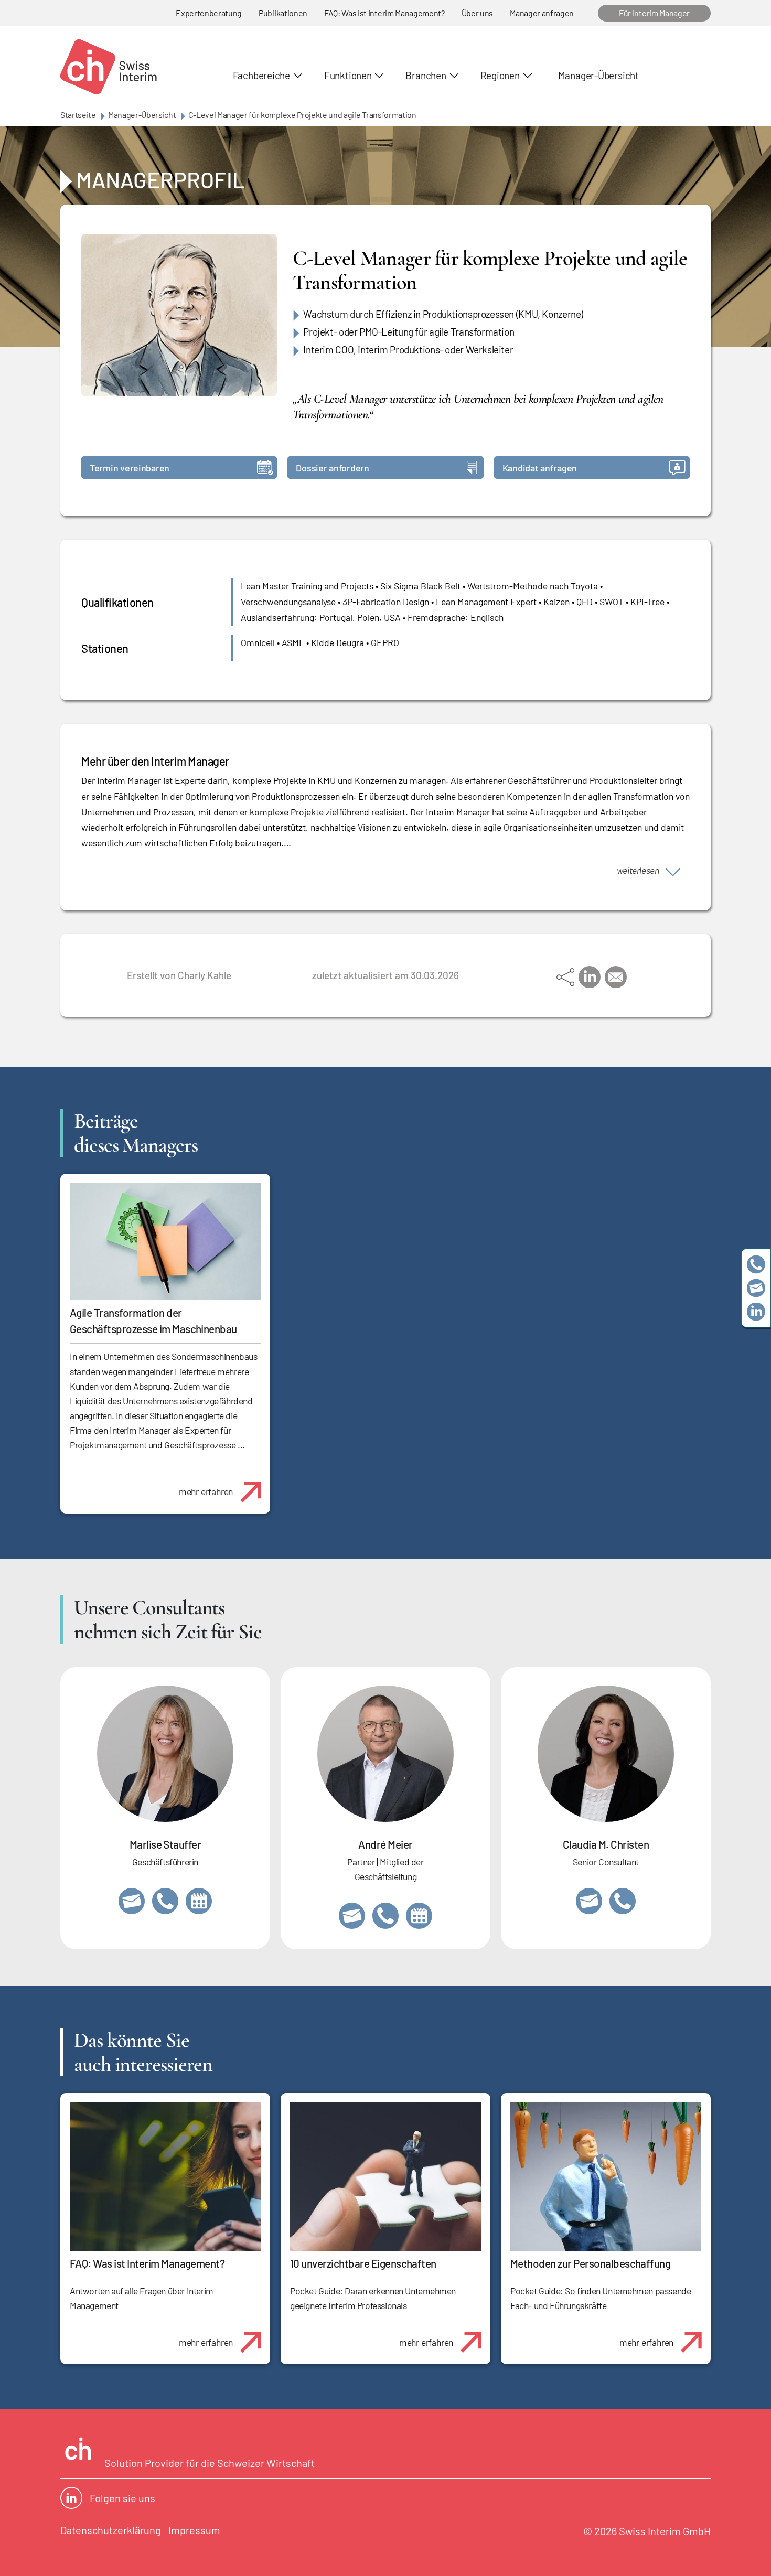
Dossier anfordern (332, 468)
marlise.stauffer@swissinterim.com (132, 1901)
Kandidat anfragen (540, 468)
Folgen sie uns (122, 2498)
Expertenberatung (209, 13)
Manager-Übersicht (598, 75)
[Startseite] (109, 67)
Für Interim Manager (654, 13)
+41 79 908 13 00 (165, 1901)
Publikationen (283, 13)
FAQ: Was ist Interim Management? (384, 13)
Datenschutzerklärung (111, 2530)
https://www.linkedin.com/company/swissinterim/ (756, 1312)
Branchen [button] (426, 75)
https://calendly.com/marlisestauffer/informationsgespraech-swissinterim (199, 1901)
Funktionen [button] (348, 75)
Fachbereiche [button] (261, 75)
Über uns (477, 13)
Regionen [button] (500, 75)
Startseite (78, 115)
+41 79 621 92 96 (385, 1916)
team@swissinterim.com (756, 1288)
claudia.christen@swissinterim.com (589, 1901)
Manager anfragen (542, 13)
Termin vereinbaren (130, 468)
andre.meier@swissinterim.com (352, 1916)
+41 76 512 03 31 (623, 1901)
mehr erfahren (206, 1491)
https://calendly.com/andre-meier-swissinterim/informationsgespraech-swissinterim (419, 1916)
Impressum (194, 2530)
